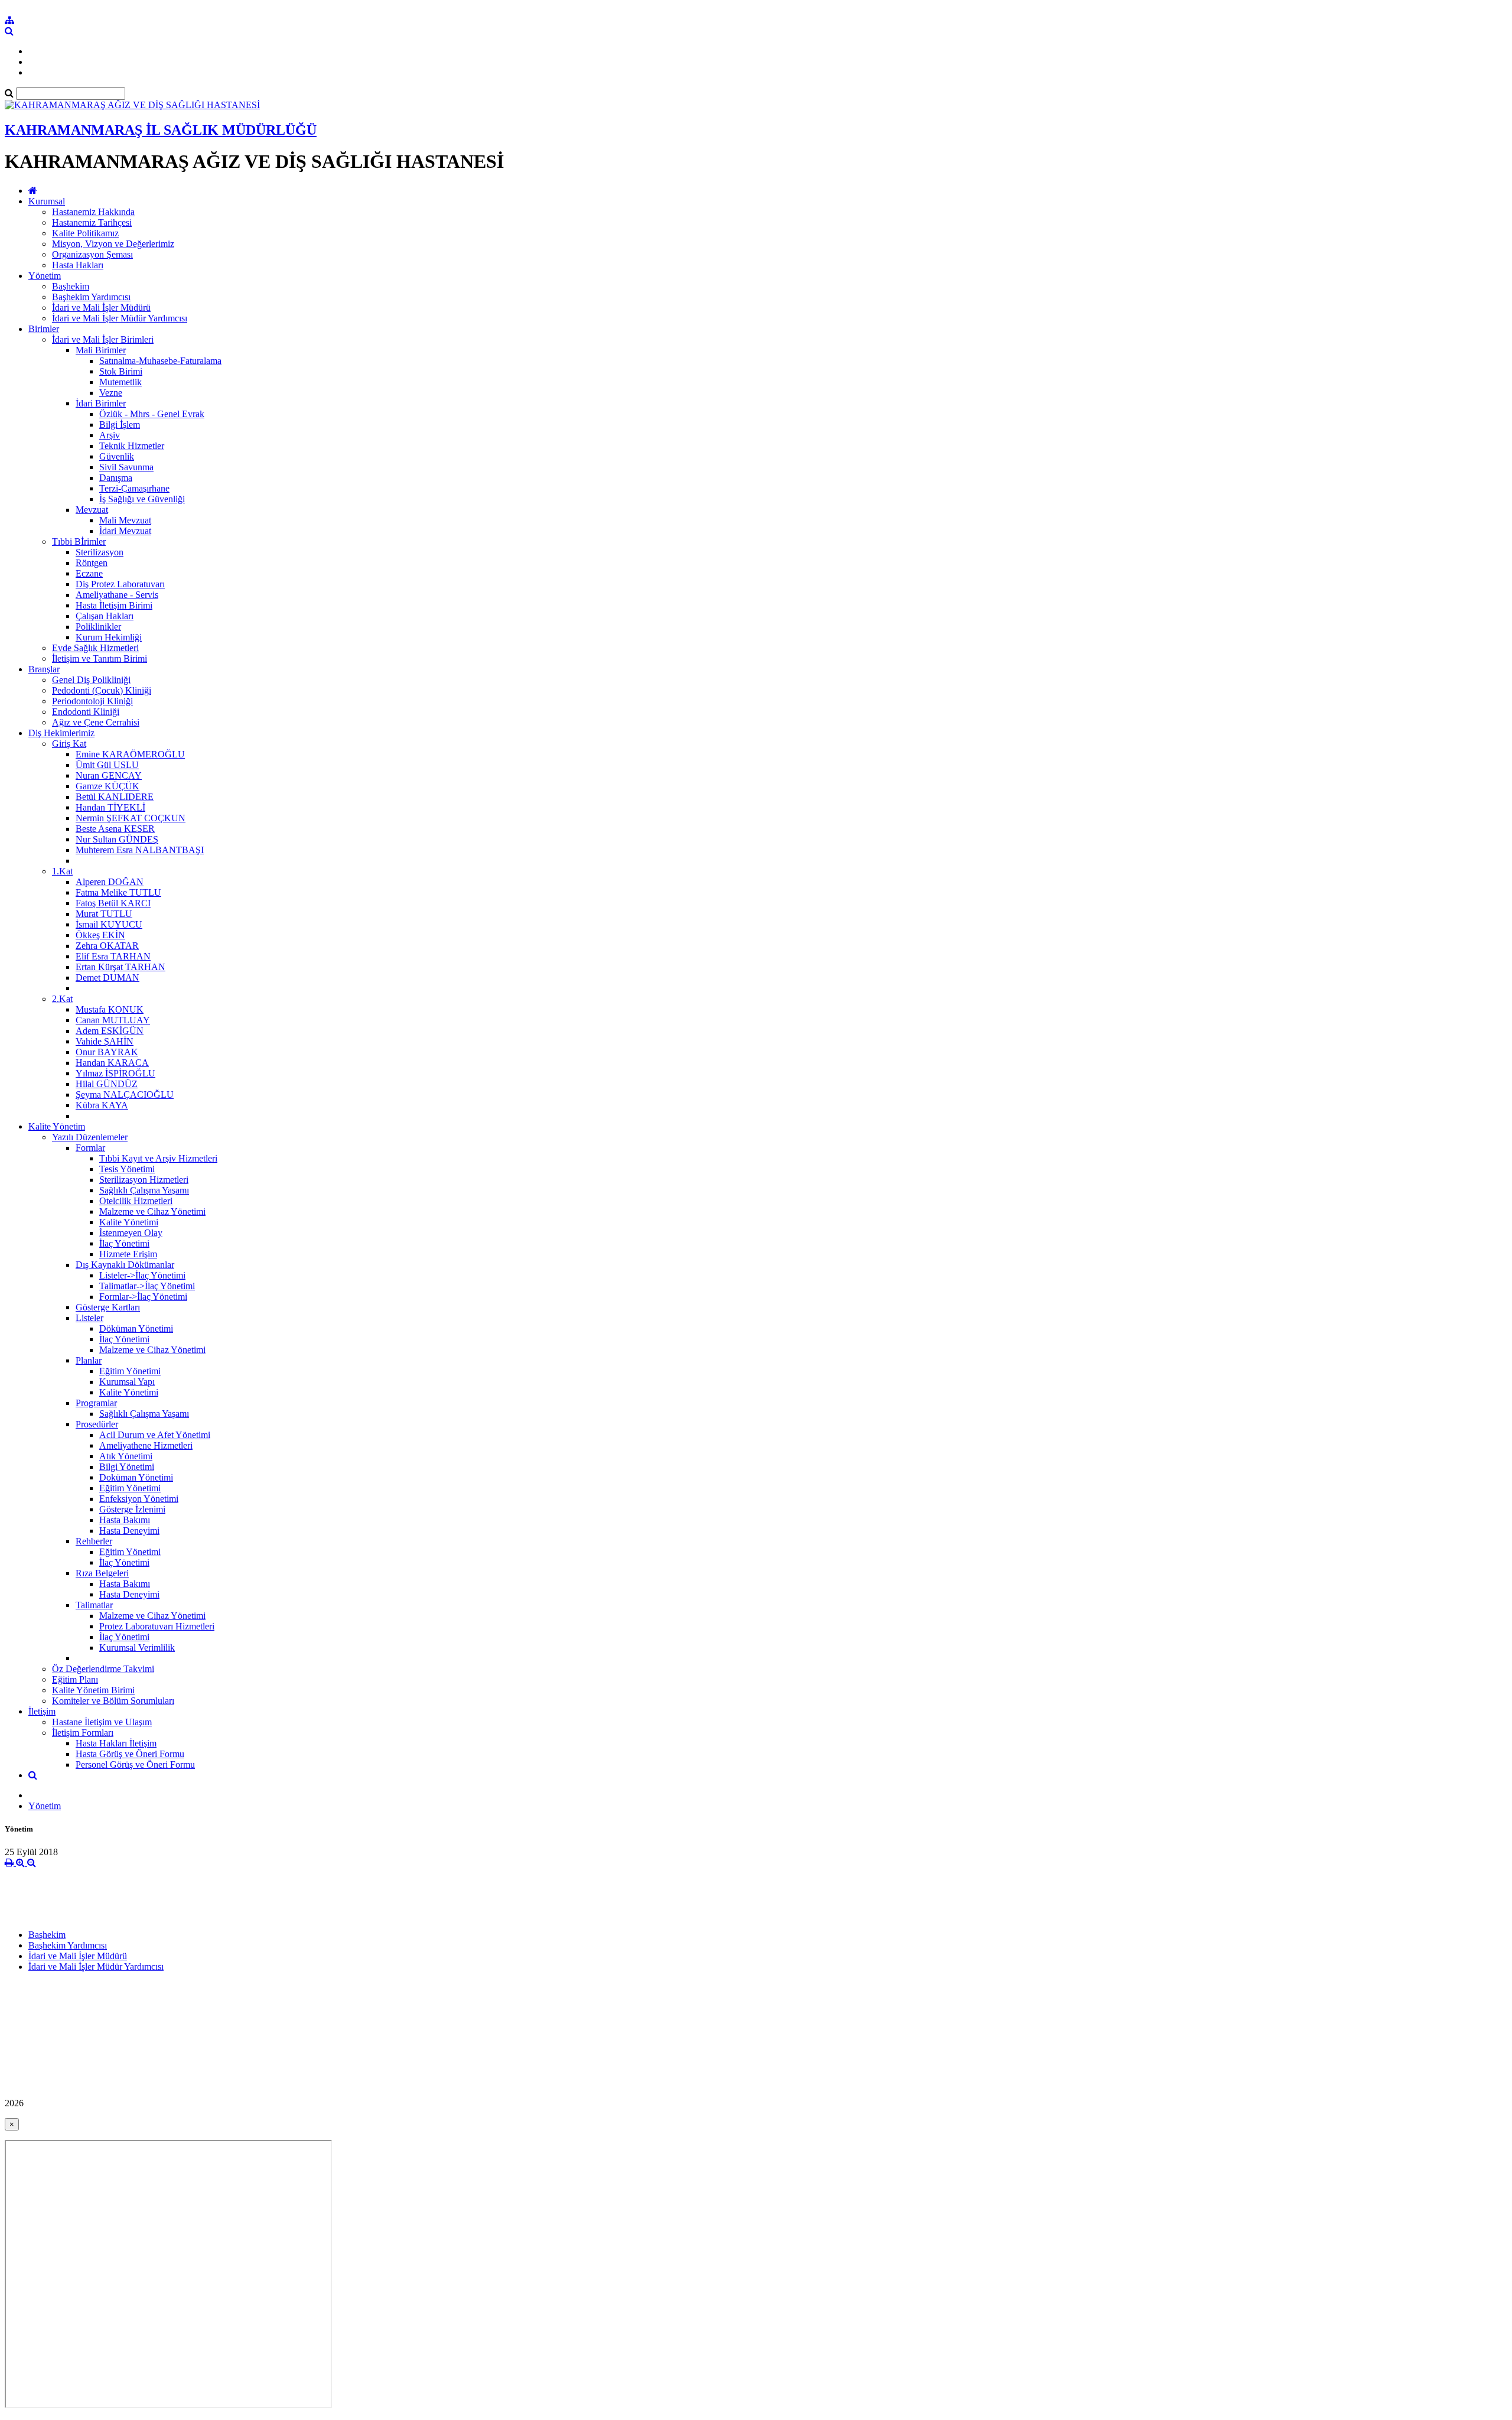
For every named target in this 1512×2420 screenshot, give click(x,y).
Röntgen (92, 563)
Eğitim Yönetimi (130, 1371)
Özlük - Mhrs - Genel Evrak (152, 414)
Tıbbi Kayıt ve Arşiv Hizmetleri (158, 1158)
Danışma (116, 478)
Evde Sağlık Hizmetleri (95, 648)
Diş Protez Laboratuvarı (120, 584)
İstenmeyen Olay (131, 1233)
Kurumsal (47, 201)
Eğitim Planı (75, 1679)
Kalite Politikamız (85, 233)
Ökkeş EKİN (100, 935)
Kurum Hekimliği (109, 637)
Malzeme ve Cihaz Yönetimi (152, 1211)
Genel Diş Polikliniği (91, 680)
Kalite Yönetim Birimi (93, 1690)
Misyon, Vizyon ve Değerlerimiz (113, 244)
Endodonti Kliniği (86, 712)
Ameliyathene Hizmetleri (146, 1445)
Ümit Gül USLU (107, 765)
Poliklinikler (98, 627)
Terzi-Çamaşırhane (134, 488)
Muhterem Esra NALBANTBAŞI (140, 850)
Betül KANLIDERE (115, 797)
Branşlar (44, 669)
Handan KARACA (112, 1063)
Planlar (89, 1360)
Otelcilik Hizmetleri (136, 1201)
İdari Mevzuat (125, 531)
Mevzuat (92, 510)
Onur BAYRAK (107, 1052)
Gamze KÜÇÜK (107, 786)
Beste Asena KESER (115, 829)
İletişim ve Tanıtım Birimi (100, 658)
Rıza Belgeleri (102, 1573)
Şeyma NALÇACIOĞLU (125, 1094)
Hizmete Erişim (128, 1254)
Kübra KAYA (102, 1105)
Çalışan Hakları (105, 616)
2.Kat (62, 999)
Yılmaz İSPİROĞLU (115, 1073)
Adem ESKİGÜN (110, 1031)
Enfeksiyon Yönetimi (139, 1499)
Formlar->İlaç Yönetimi (143, 1297)
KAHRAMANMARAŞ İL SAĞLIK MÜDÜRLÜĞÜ (161, 130)
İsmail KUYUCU (109, 924)
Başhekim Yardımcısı (91, 297)
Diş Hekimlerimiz (61, 733)
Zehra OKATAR (107, 946)
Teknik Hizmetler (132, 446)
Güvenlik (117, 456)
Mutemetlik (120, 382)
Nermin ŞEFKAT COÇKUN (131, 818)
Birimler (44, 329)
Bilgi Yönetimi (127, 1467)
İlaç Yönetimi (124, 1243)
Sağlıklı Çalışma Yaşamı (144, 1190)
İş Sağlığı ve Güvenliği (142, 499)
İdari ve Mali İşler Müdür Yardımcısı (120, 318)
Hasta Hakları (78, 265)
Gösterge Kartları (108, 1307)
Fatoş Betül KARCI (113, 903)
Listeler (89, 1318)
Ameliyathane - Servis (117, 595)
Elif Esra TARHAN (113, 956)
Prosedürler (97, 1424)
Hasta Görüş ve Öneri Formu (130, 1754)
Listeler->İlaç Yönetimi (142, 1275)
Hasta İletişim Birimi (114, 605)
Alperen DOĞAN (110, 882)
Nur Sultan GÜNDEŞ (117, 839)
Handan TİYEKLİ (110, 807)
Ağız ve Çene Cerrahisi (96, 722)
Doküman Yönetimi (136, 1477)
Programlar (96, 1403)
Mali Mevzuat (125, 520)
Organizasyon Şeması (92, 254)
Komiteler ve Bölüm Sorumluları (113, 1701)
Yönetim (45, 276)
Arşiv (110, 435)
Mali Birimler (101, 350)
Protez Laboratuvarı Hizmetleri (157, 1626)
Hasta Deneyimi (129, 1531)
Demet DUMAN (107, 978)
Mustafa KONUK (110, 1009)
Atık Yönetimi (126, 1456)
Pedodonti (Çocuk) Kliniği (102, 690)
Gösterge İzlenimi (132, 1509)
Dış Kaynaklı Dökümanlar (125, 1265)
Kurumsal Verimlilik (137, 1648)
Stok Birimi (121, 371)
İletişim (42, 1711)
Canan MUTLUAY (113, 1020)
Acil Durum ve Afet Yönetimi (155, 1435)
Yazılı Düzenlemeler (90, 1137)
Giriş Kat (69, 744)
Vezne (111, 393)
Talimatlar (94, 1605)
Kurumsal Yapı (127, 1382)
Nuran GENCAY (109, 775)
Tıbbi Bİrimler (79, 541)
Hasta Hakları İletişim (116, 1743)
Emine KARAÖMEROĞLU (130, 754)
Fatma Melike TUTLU (118, 892)
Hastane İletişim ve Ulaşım (102, 1722)
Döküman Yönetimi (136, 1328)
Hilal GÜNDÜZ (107, 1084)
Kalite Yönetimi (129, 1222)
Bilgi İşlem (120, 425)
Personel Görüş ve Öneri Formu (135, 1764)
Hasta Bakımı (125, 1520)
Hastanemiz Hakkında (93, 212)
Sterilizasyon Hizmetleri (144, 1180)
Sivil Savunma (126, 467)
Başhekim (71, 286)
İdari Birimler (101, 403)
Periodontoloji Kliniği (92, 701)
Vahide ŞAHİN (105, 1041)
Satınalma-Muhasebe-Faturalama (160, 361)
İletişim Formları (83, 1733)
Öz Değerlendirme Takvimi (103, 1669)
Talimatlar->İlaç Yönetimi (147, 1286)
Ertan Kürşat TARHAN (120, 967)
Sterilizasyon (100, 552)
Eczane (89, 573)
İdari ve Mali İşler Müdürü (101, 308)
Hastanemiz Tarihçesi (92, 222)
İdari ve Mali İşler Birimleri (103, 339)
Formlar (90, 1148)
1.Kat (62, 871)
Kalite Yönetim (57, 1126)
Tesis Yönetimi (127, 1169)
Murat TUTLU (104, 914)
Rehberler (94, 1541)
